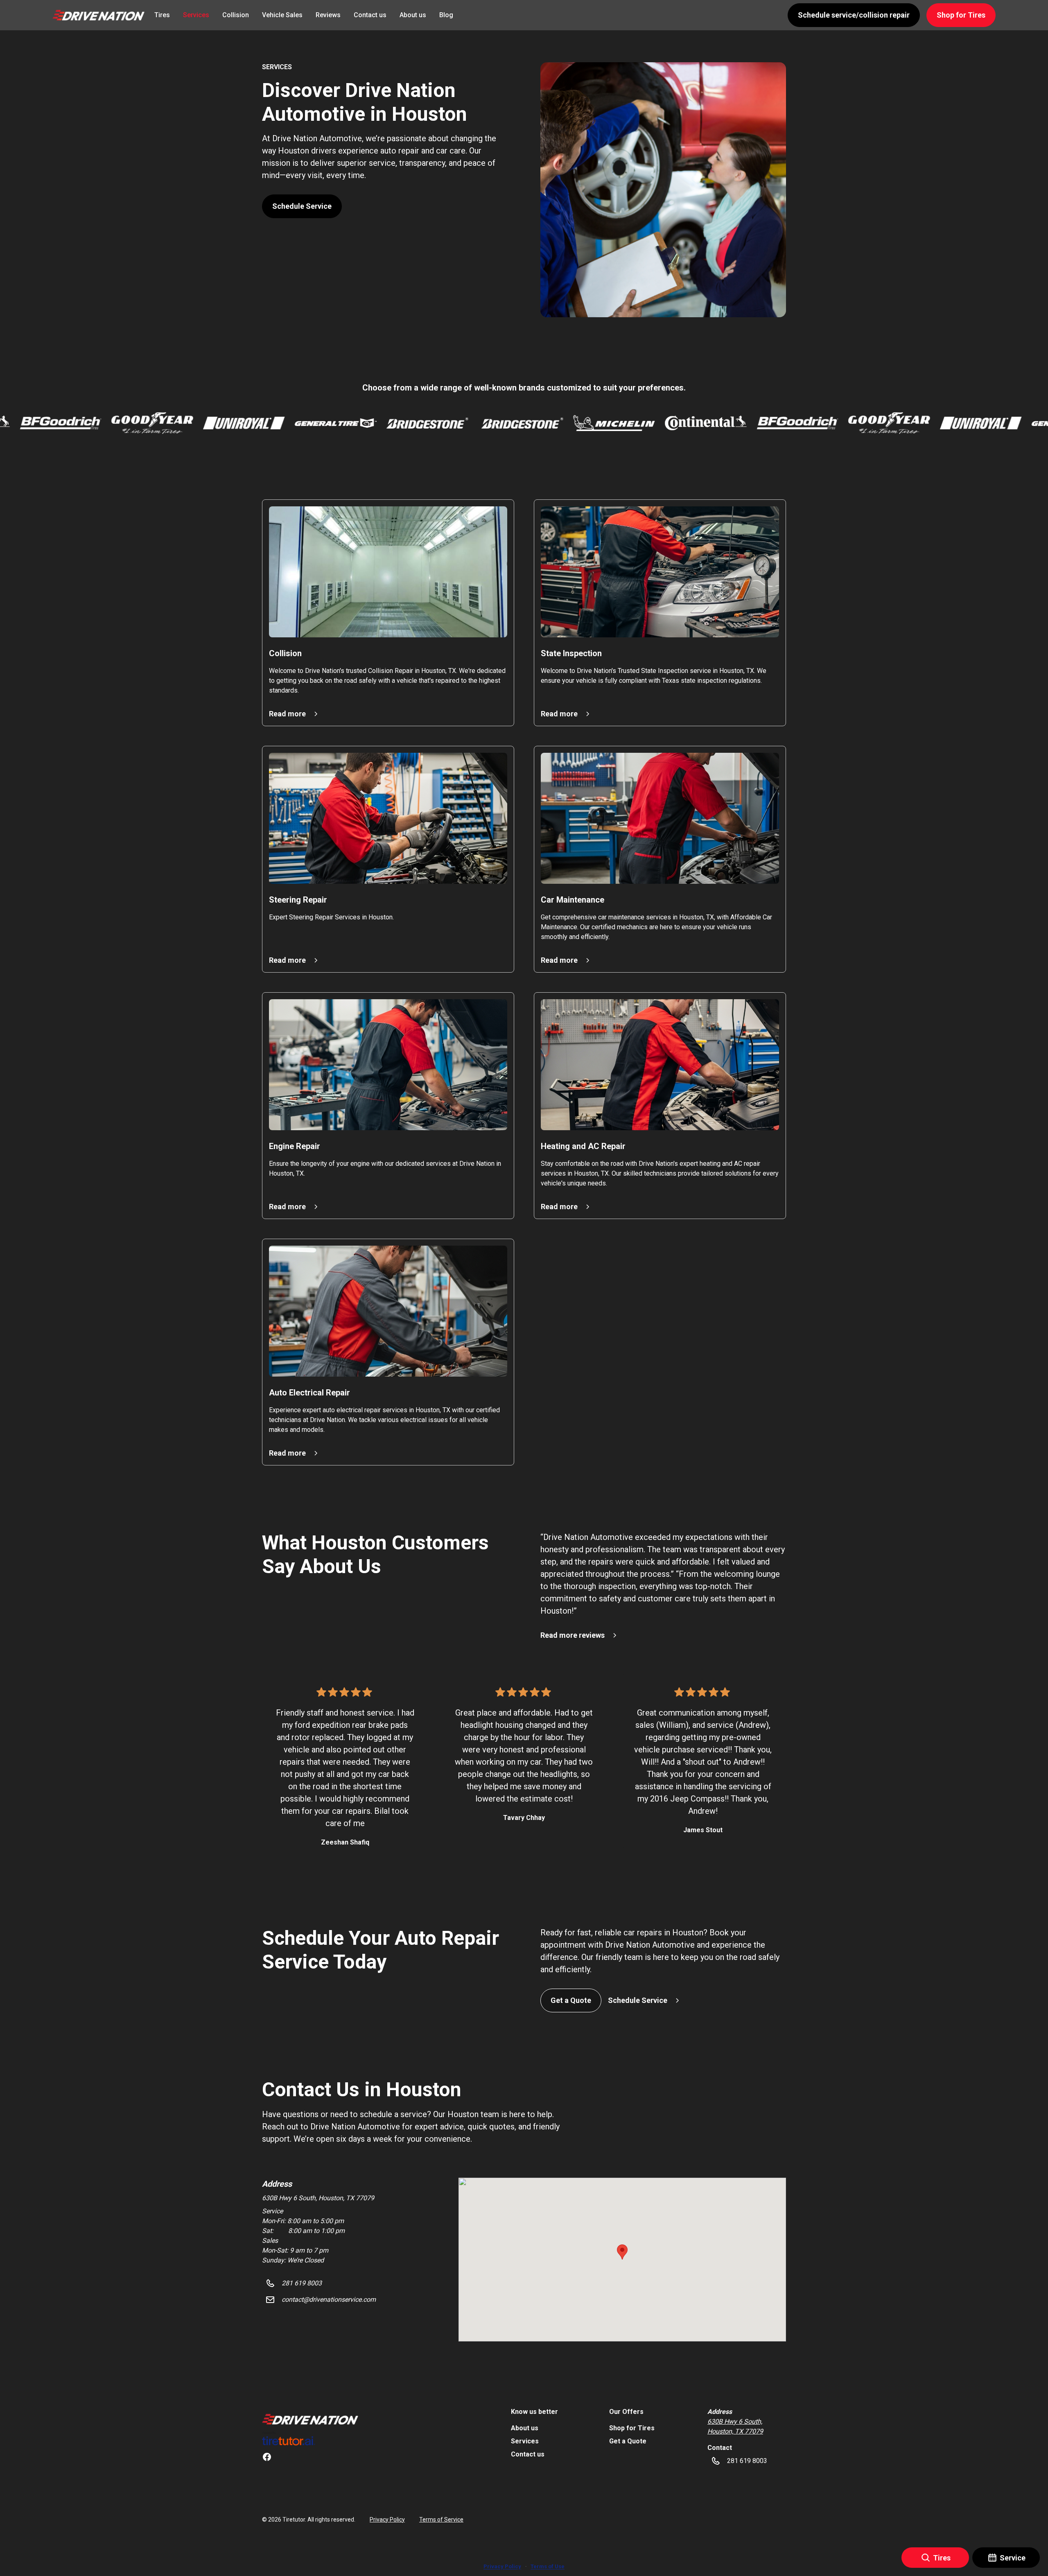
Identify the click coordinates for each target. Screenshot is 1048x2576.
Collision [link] (236, 15)
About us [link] (413, 15)
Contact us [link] (370, 15)
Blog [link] (446, 15)
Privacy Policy (387, 2520)
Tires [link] (162, 15)
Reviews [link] (328, 15)
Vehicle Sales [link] (282, 15)
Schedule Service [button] (302, 206)
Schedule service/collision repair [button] (854, 15)
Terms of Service (441, 2520)
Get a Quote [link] (628, 2441)
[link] (310, 2419)
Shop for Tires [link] (632, 2428)
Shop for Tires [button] (961, 15)
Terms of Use (548, 2566)
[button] (98, 15)
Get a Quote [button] (571, 2000)
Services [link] (196, 15)
